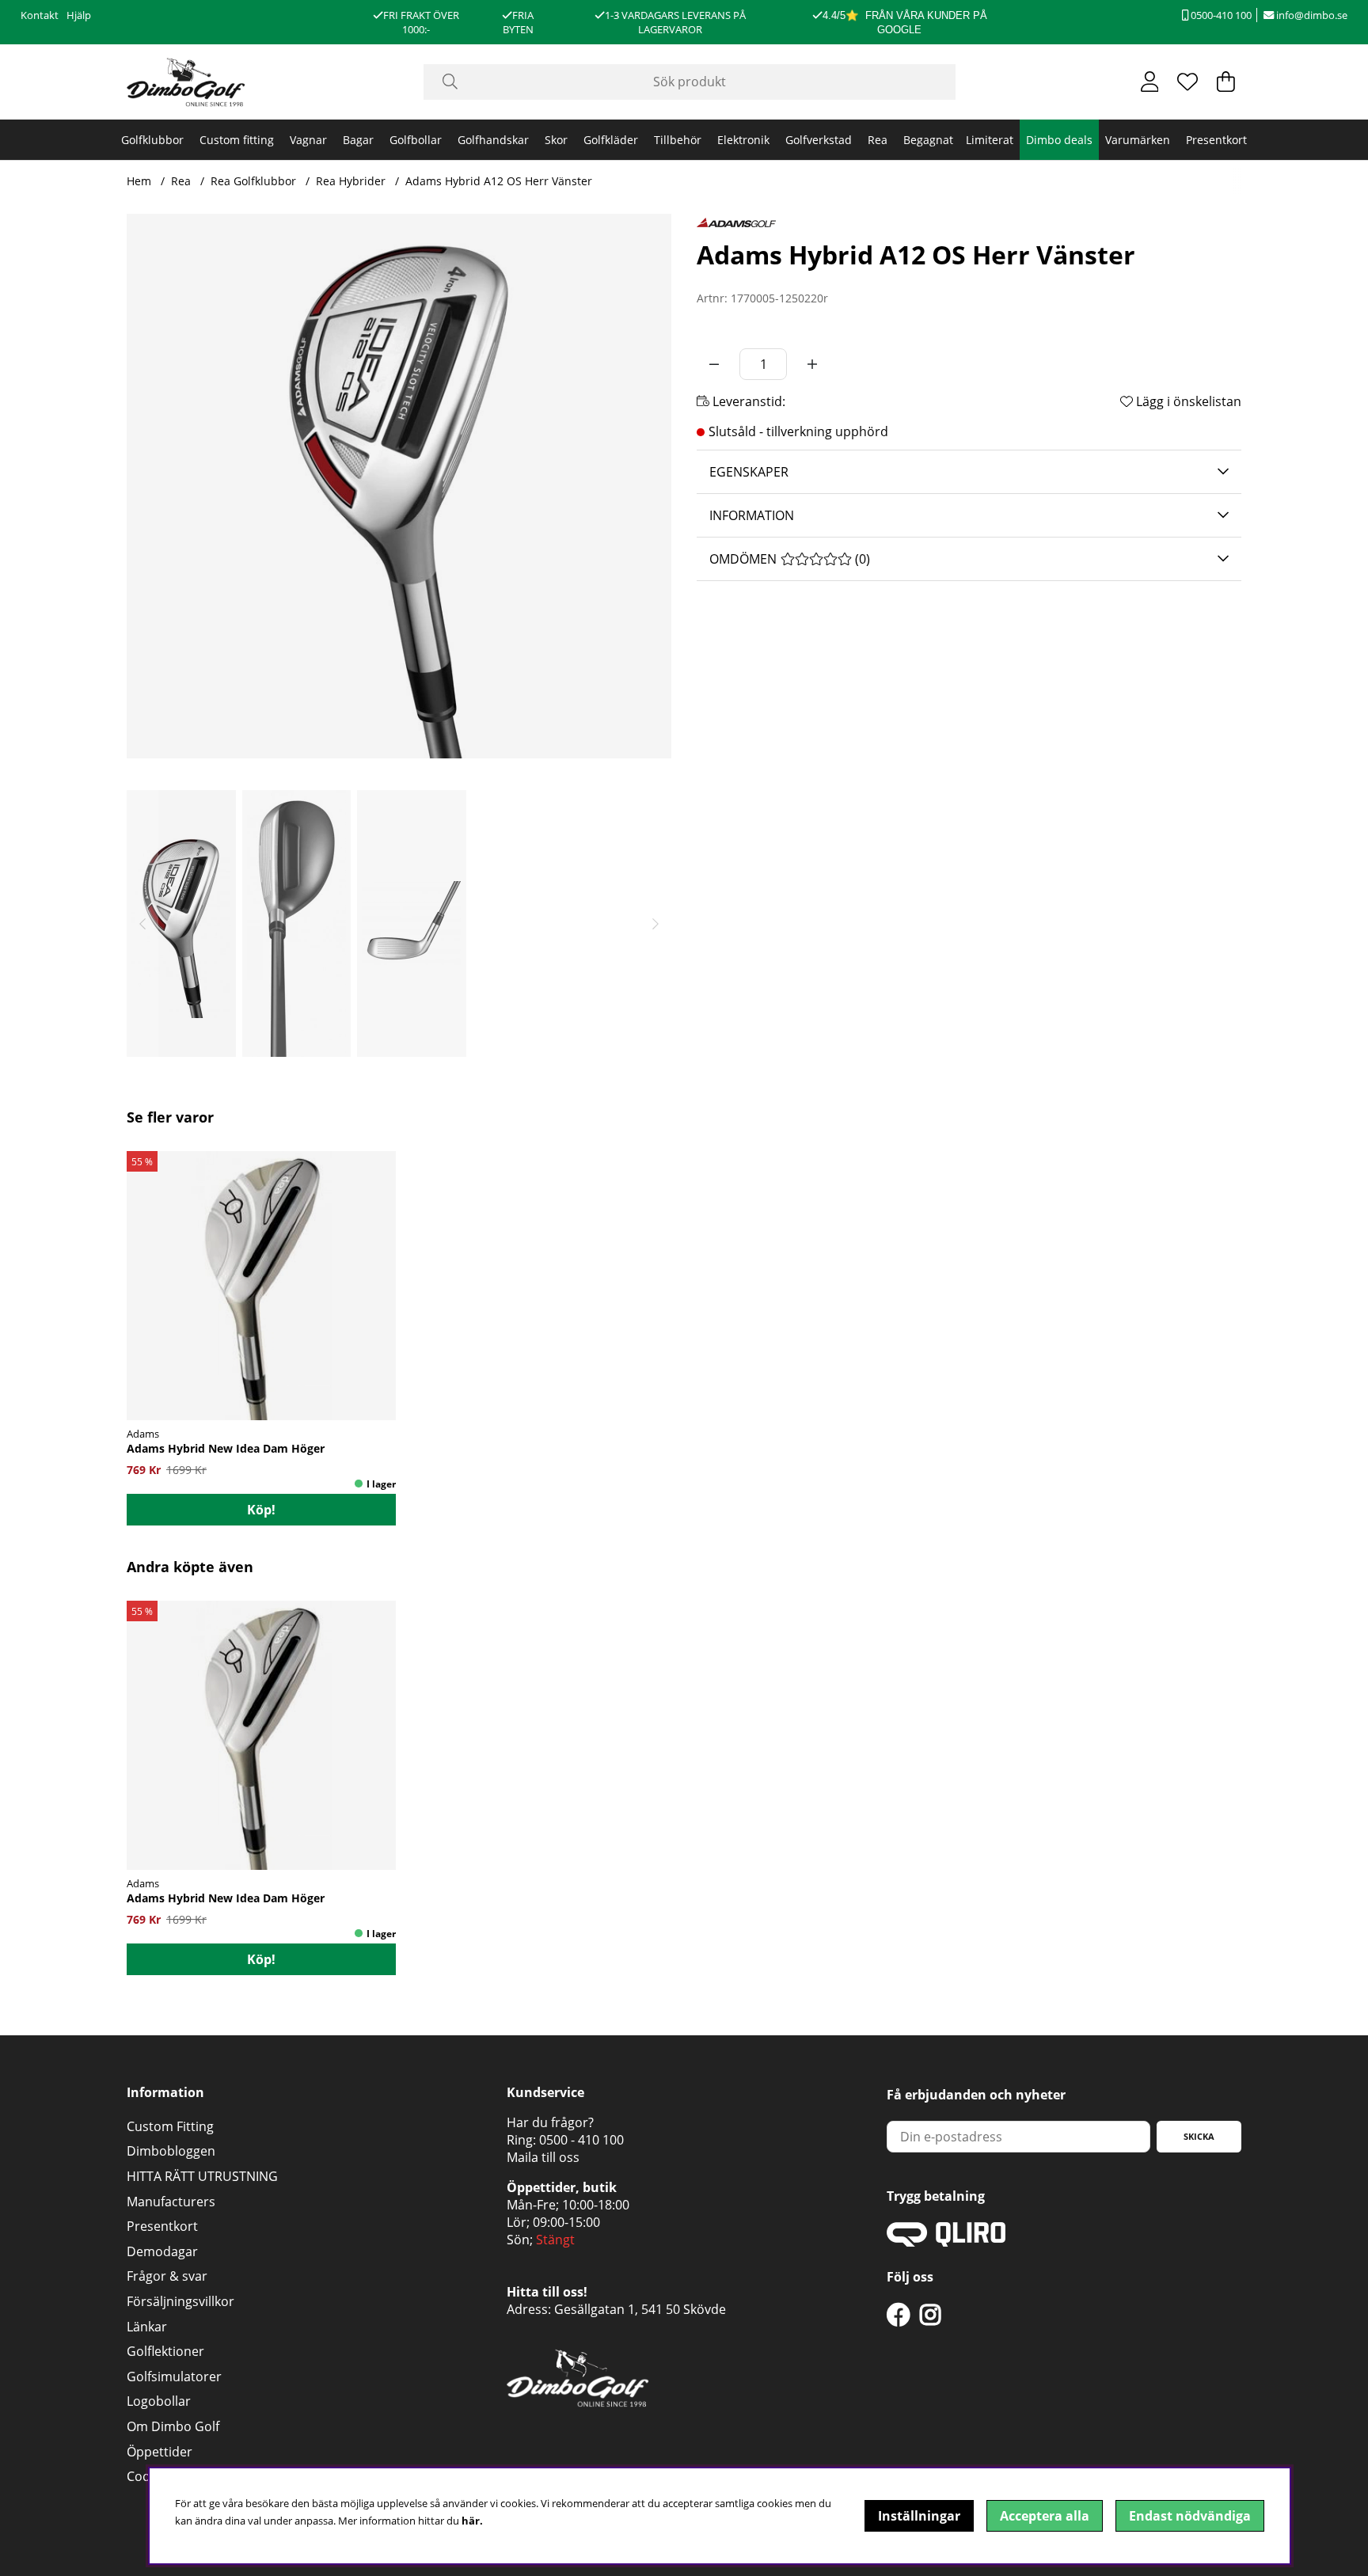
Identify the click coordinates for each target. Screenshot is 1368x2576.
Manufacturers (171, 2202)
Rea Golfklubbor (253, 181)
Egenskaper (749, 472)
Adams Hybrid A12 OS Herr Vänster (499, 181)
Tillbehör (678, 140)
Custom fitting (237, 140)
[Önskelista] (1187, 82)
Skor (556, 140)
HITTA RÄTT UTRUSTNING (202, 2176)
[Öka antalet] (812, 364)
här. (472, 2521)
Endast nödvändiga (1190, 2516)
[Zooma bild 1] (399, 486)
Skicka (1199, 2136)
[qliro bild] (946, 2242)
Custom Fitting (170, 2126)
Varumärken (1138, 140)
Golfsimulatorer (174, 2377)
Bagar (358, 140)
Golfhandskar (493, 140)
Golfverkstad (819, 140)
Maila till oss (543, 2157)
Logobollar (159, 2401)
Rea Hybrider (351, 181)
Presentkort (1216, 140)
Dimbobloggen (171, 2151)
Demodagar (162, 2251)
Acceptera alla (1045, 2516)
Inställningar (919, 2516)
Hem (139, 181)
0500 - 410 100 (581, 2140)
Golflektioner (165, 2351)
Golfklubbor (152, 140)
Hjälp (79, 15)
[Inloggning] (1150, 82)
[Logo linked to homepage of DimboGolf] (186, 82)
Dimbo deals (1059, 140)
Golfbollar (416, 140)
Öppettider (160, 2452)
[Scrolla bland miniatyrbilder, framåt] (655, 923)
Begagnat (928, 140)
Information (752, 515)
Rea (878, 140)
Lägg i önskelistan (1187, 401)
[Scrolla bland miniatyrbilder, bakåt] (142, 923)
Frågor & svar (167, 2276)
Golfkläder (611, 140)
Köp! (261, 1510)
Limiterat (990, 140)
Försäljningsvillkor (180, 2301)
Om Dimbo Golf (173, 2426)
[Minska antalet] (714, 364)
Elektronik (743, 140)
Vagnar (308, 140)
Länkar (147, 2327)
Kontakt (40, 15)
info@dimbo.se (1311, 15)
